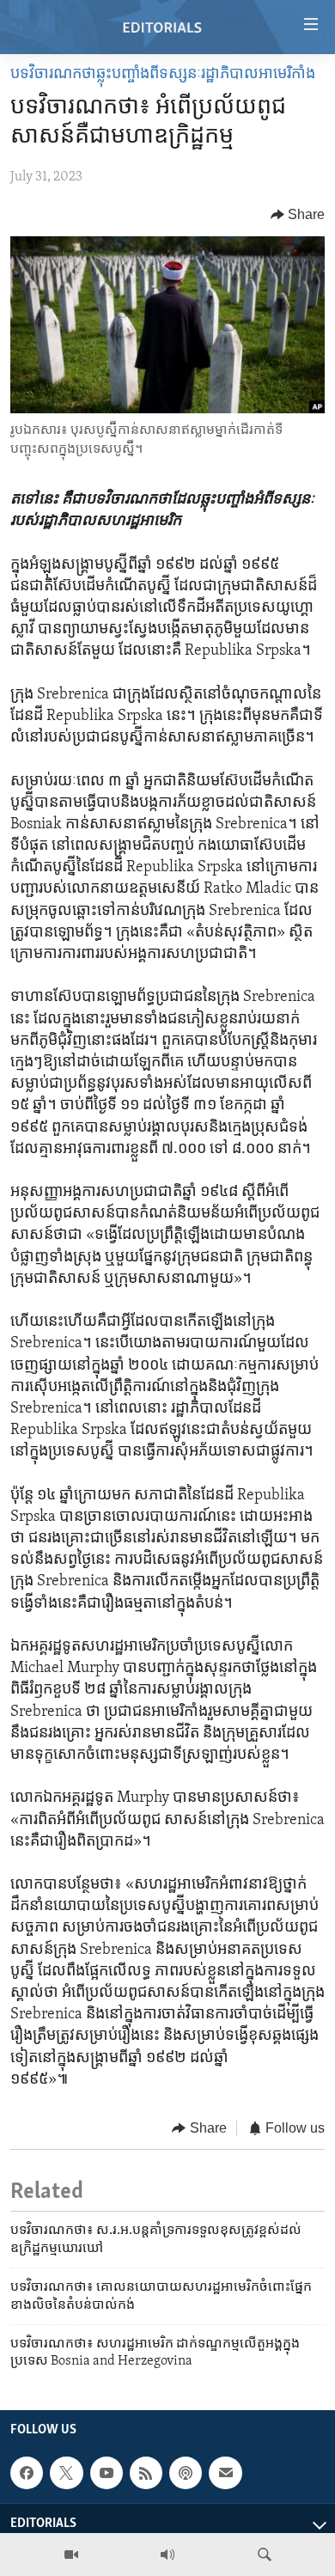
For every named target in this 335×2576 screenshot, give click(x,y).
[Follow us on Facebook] (27, 2473)
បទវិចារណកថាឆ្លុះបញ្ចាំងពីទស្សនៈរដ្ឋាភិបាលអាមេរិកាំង (163, 75)
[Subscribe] (225, 2473)
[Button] (298, 215)
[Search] (265, 2555)
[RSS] (146, 2473)
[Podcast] (186, 2473)
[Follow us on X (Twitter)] (66, 2473)
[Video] (71, 2555)
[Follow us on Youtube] (107, 2473)
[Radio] (167, 2555)
